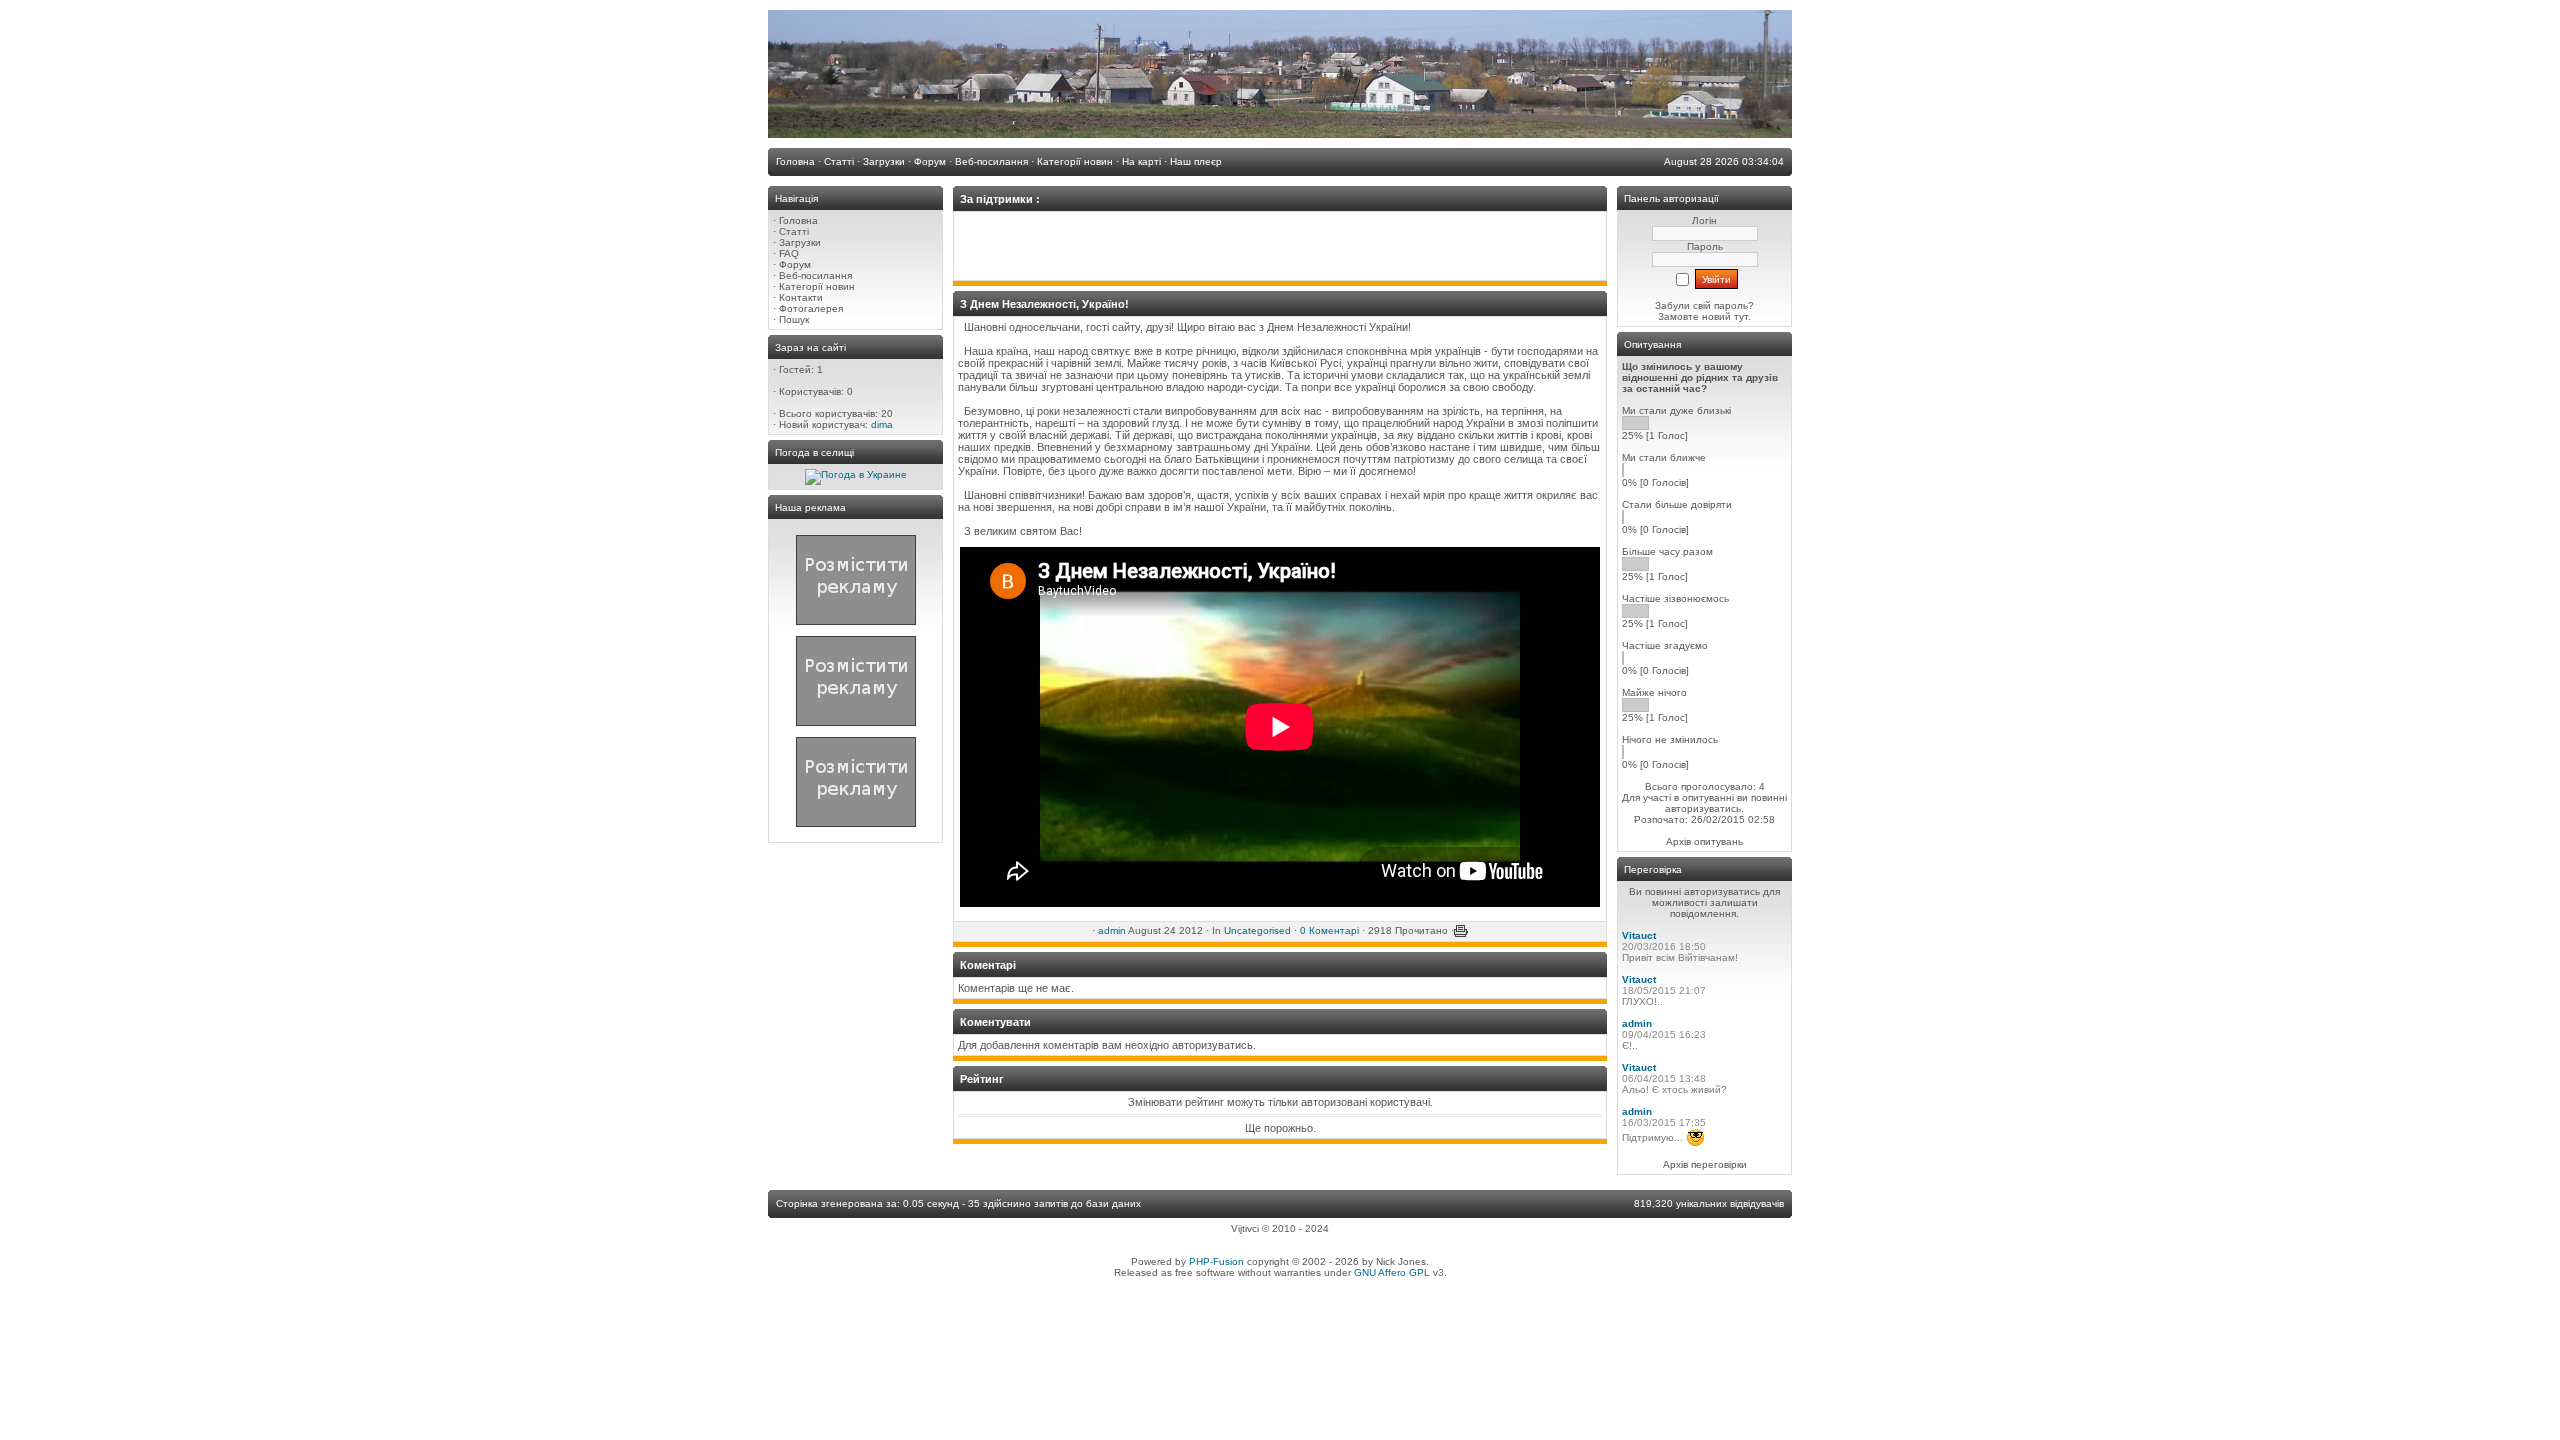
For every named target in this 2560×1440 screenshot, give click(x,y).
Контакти (801, 297)
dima (882, 424)
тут (1739, 316)
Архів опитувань (1704, 841)
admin (1112, 930)
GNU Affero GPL (1392, 1272)
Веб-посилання (815, 275)
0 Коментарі (1329, 930)
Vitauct (1639, 935)
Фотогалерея (811, 308)
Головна (798, 220)
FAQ (789, 253)
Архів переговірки (1705, 1164)
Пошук (794, 319)
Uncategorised (1257, 930)
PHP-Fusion (1216, 1261)
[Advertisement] (1280, 246)
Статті (794, 231)
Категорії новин (817, 286)
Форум (795, 264)
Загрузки (800, 242)
